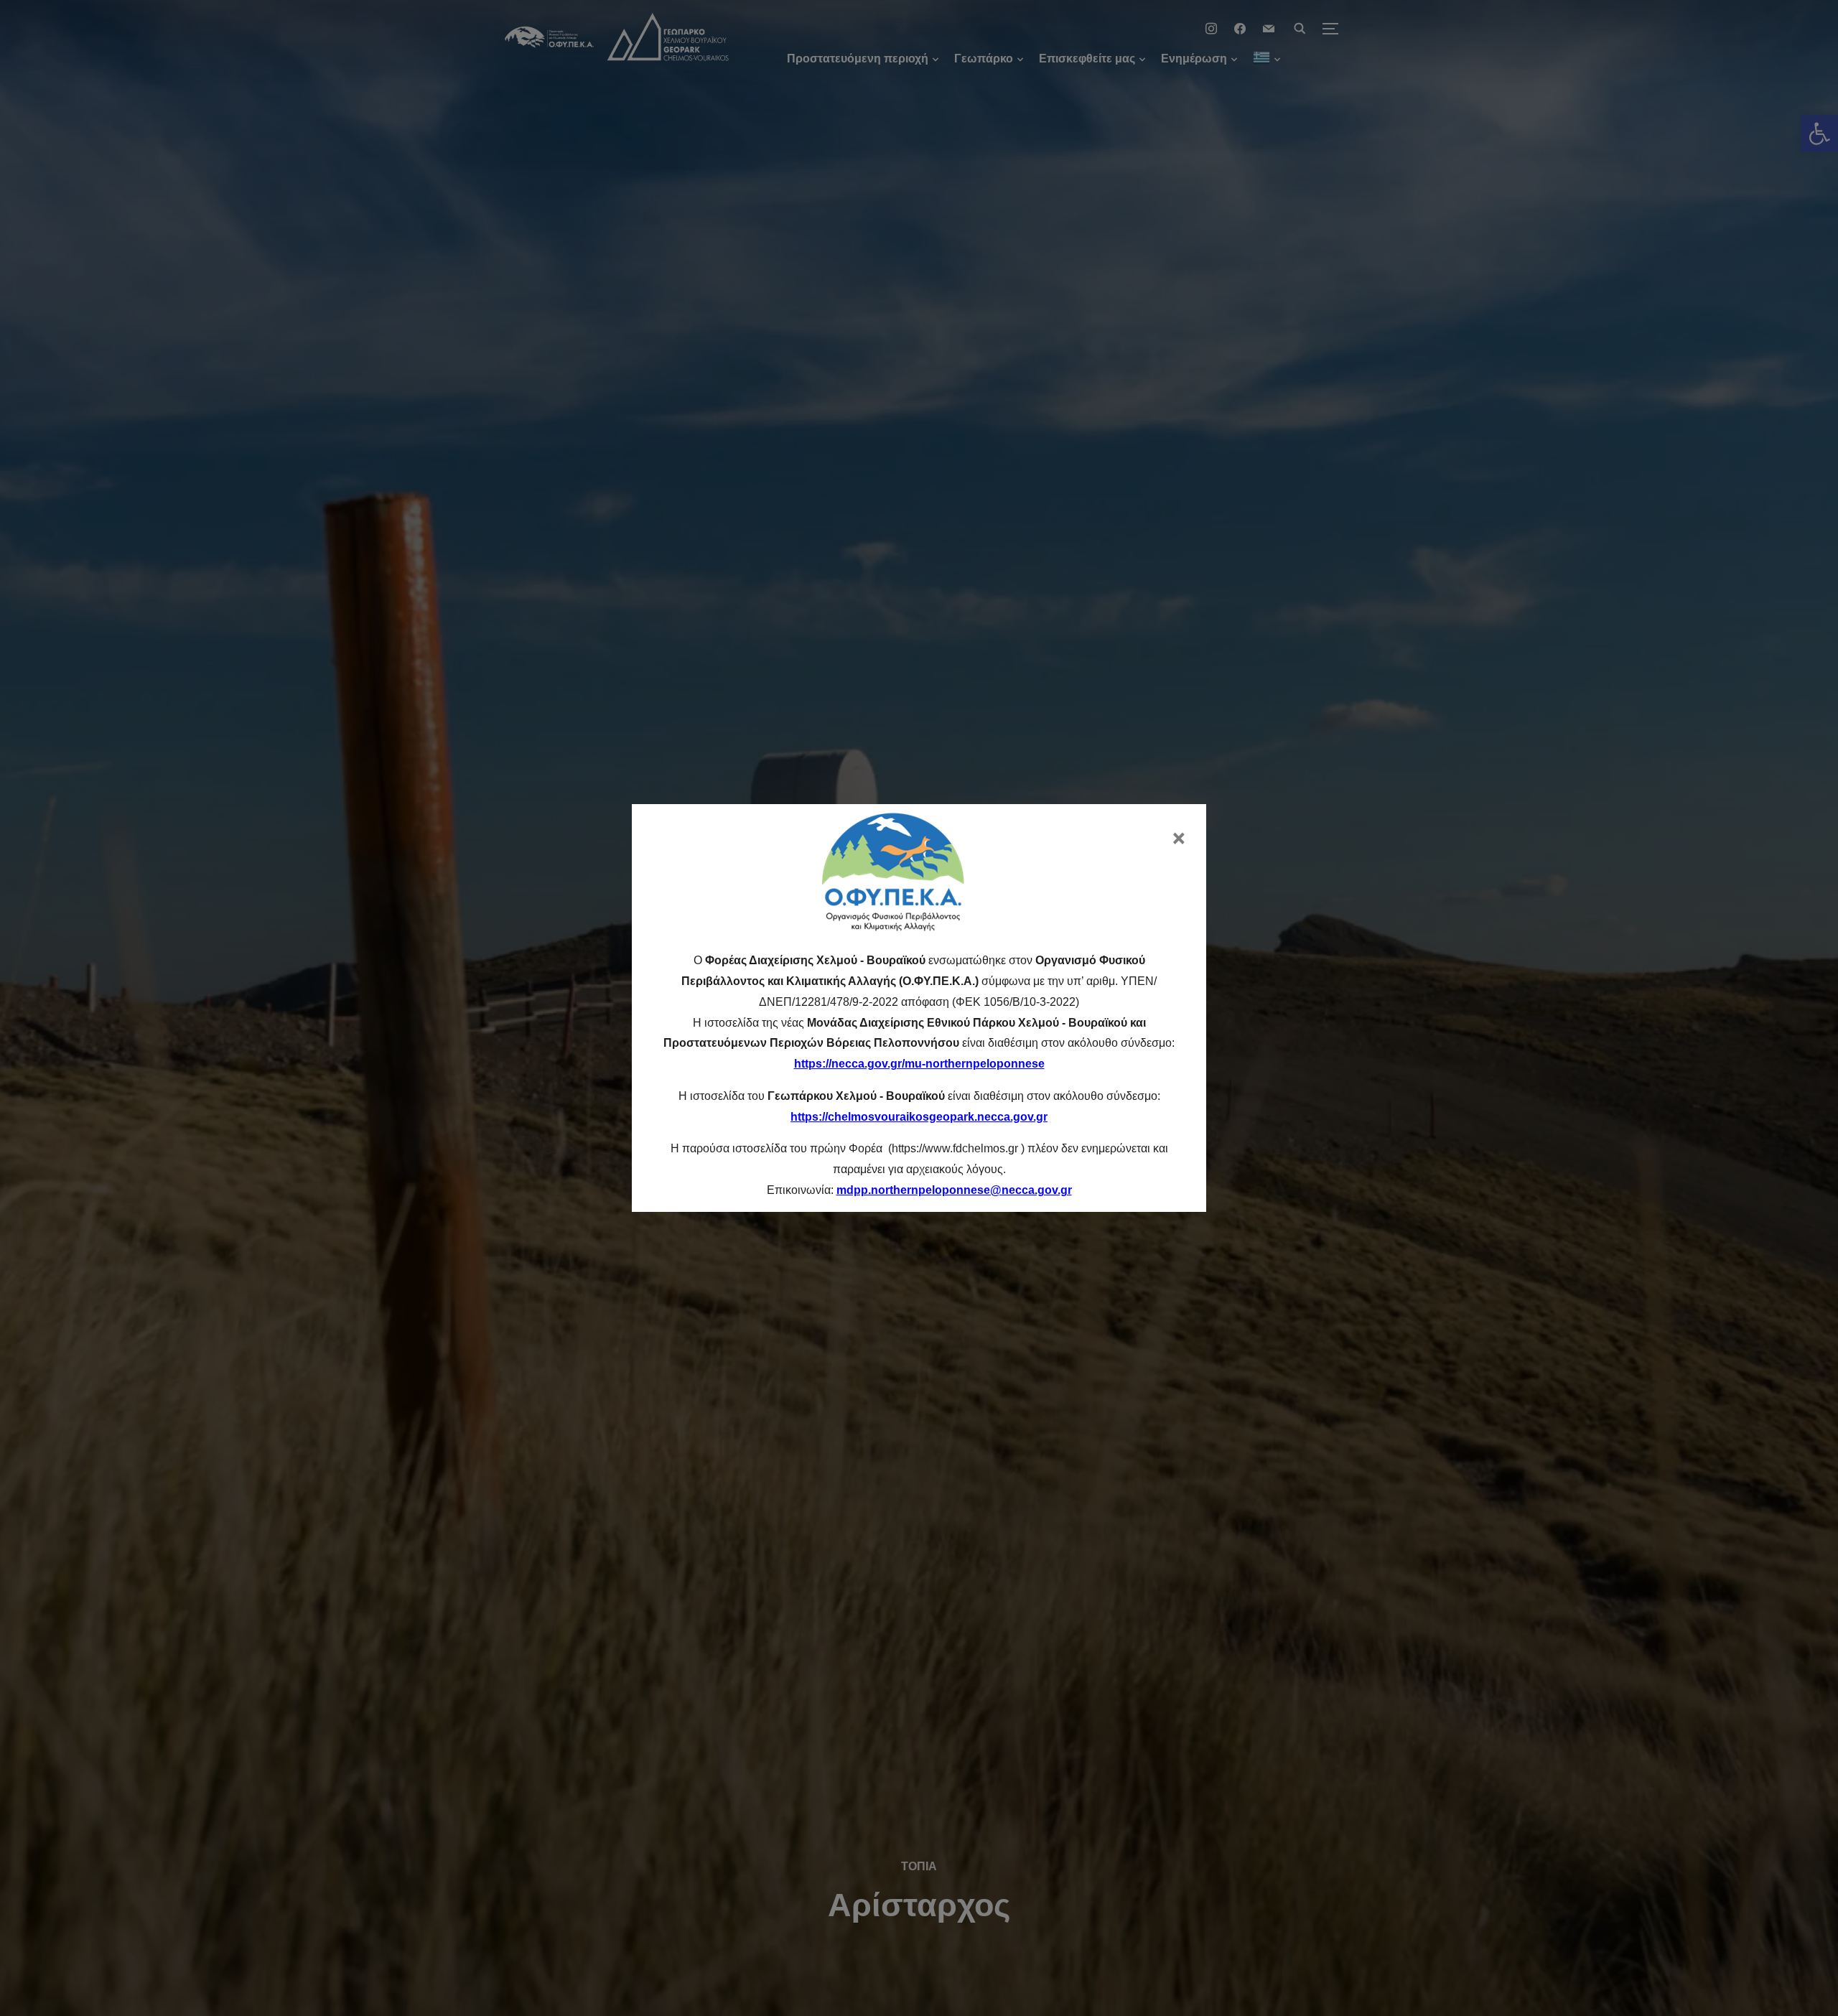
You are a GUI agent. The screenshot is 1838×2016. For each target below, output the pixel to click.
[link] (954, 1190)
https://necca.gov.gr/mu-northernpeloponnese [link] (919, 1064)
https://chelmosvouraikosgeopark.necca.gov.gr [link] (919, 1117)
